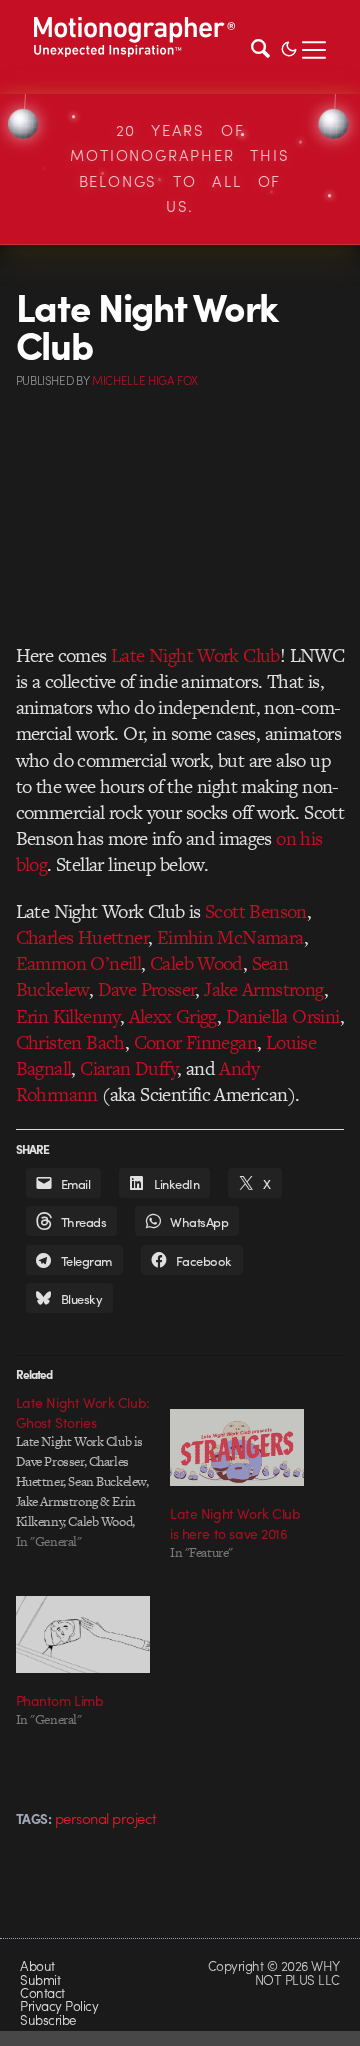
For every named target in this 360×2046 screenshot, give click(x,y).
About (37, 1965)
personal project (106, 1818)
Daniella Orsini (283, 1016)
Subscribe (47, 2019)
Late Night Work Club (195, 655)
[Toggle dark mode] (289, 47)
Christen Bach (70, 1042)
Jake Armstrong (264, 989)
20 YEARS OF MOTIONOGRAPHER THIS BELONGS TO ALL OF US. (179, 168)
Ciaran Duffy (128, 1068)
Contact (42, 1992)
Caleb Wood (196, 963)
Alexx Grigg (173, 1016)
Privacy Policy (59, 2005)
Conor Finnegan (196, 1042)
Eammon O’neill (79, 963)
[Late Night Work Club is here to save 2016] (237, 1447)
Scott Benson (256, 911)
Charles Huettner (82, 937)
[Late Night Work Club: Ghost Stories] (93, 1472)
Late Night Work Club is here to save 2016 (235, 1523)
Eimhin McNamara (230, 937)
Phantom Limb (60, 1700)
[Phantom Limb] (83, 1634)
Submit (40, 1979)
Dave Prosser (147, 989)
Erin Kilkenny (68, 1016)
